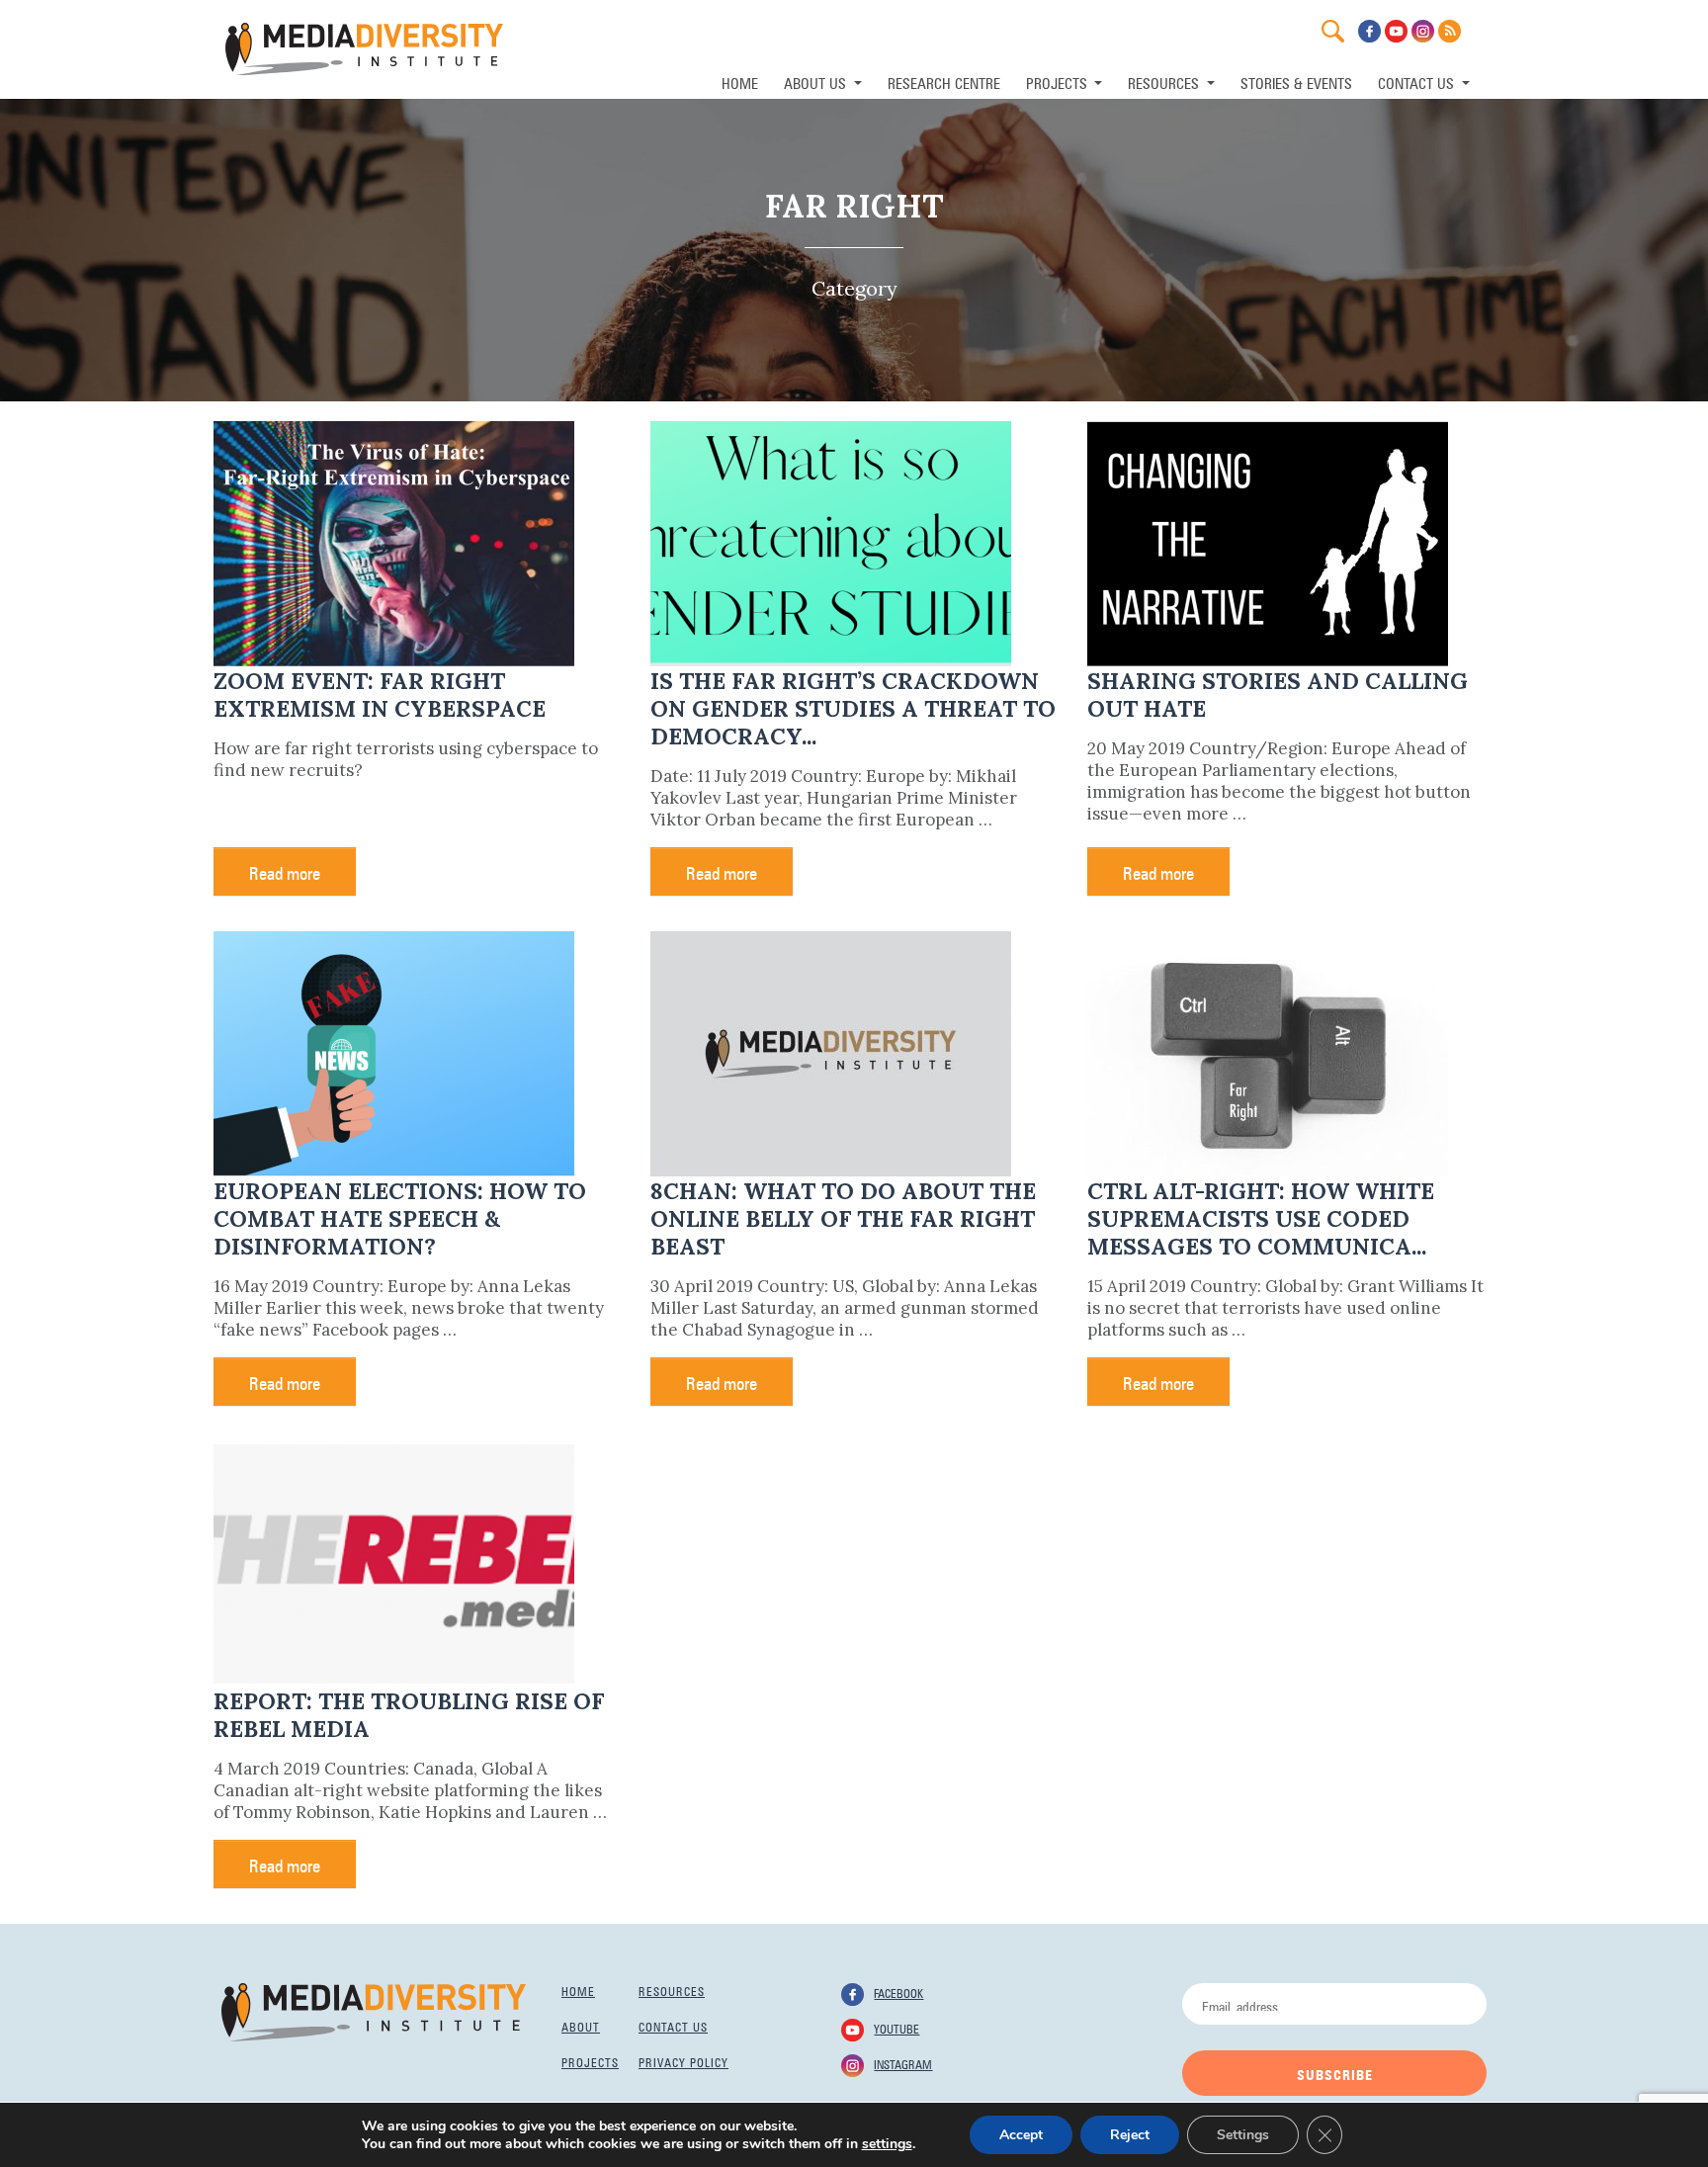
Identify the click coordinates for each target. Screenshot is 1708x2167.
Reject (1130, 2135)
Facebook (898, 1992)
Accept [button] (1021, 2135)
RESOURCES (1165, 82)
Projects (590, 2061)
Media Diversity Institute (364, 49)
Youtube (897, 2028)
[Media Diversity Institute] (374, 2011)
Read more (285, 871)
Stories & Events (1296, 82)
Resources (672, 1990)
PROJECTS (1059, 82)
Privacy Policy (683, 2061)
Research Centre (944, 82)
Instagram (903, 2063)
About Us (817, 82)
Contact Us (1418, 82)
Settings (1243, 2135)
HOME (740, 82)
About (581, 2026)
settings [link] (887, 2144)
